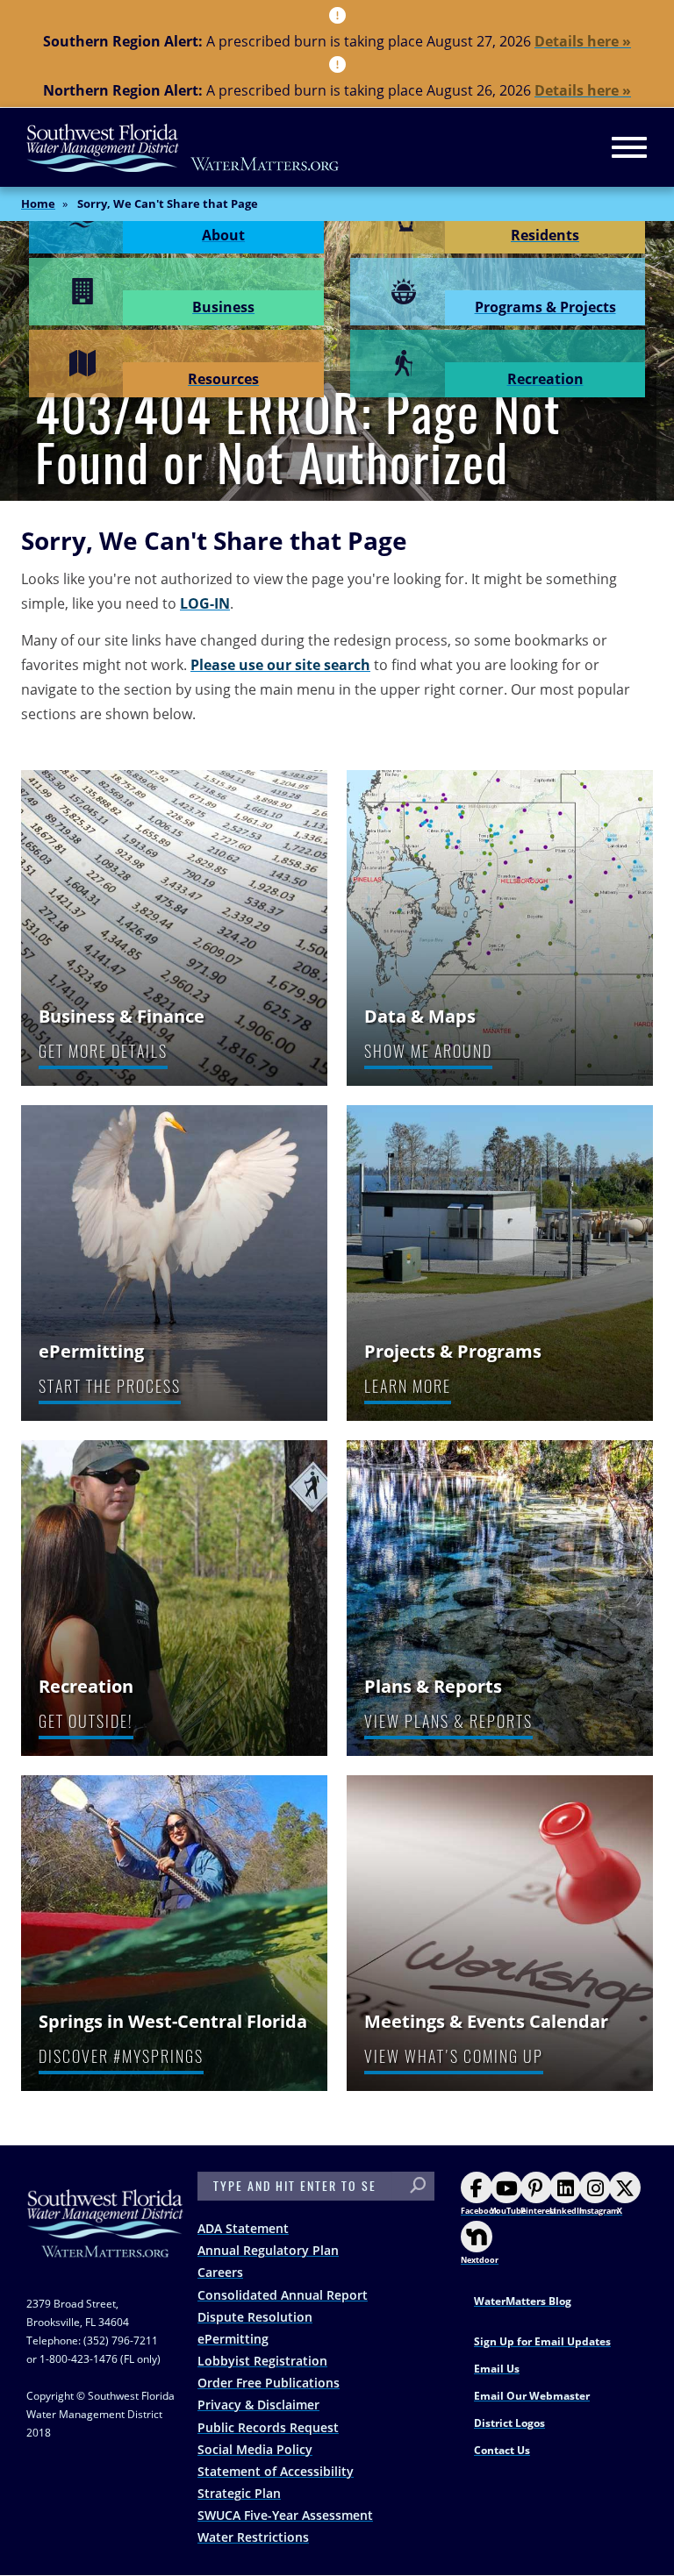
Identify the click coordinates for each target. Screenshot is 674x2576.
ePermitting (233, 2339)
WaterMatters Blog (523, 2301)
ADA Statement (243, 2228)
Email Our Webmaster (532, 2396)
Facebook (480, 2211)
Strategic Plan (239, 2493)
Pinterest (538, 2211)
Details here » (583, 41)
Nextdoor (480, 2260)
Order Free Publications (269, 2383)
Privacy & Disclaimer (258, 2405)
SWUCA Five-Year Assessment (285, 2515)
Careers (220, 2272)
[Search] (418, 2186)
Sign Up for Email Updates (542, 2341)
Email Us (497, 2369)
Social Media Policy (255, 2449)
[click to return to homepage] (105, 2241)
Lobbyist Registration (262, 2361)
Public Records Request (268, 2427)
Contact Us (502, 2450)
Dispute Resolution (255, 2317)
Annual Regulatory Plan (268, 2250)
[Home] (183, 148)
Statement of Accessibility (276, 2471)
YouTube (508, 2211)
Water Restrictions (253, 2537)
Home (38, 203)
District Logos (509, 2423)
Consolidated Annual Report (283, 2295)
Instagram (599, 2211)
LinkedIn (567, 2211)
